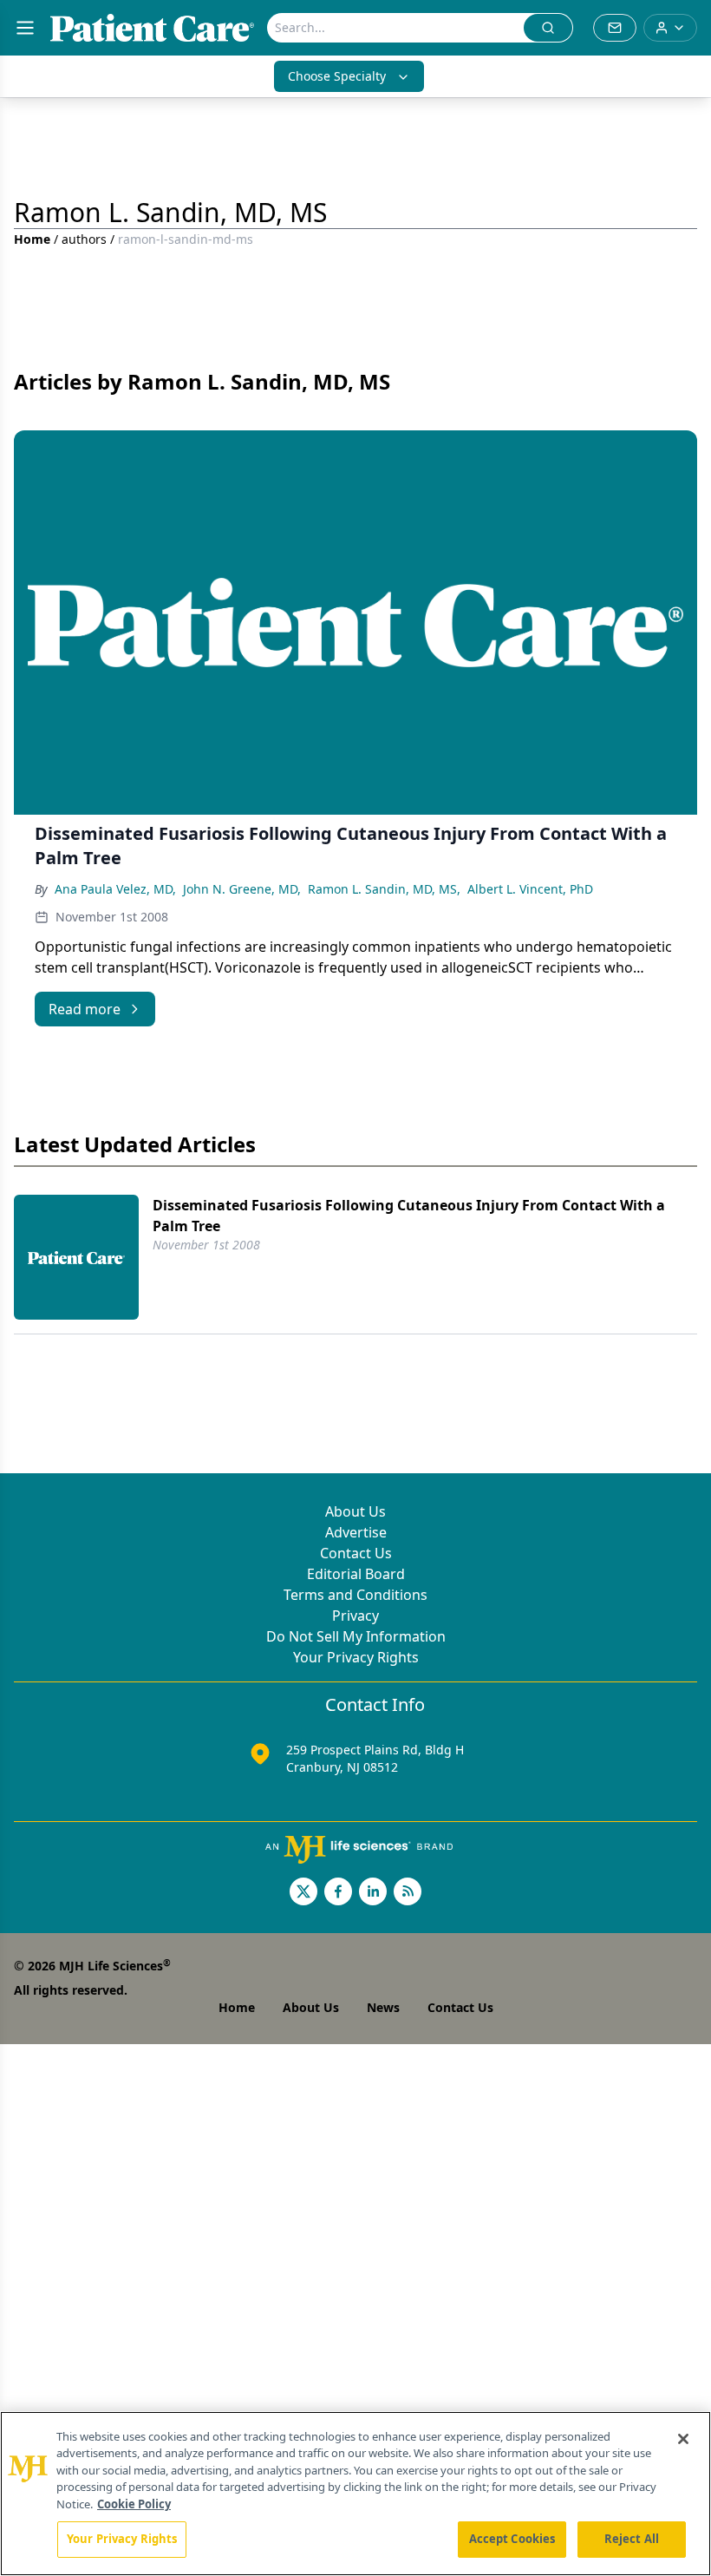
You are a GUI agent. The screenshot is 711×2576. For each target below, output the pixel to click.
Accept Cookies (512, 2539)
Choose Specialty (337, 76)
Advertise (356, 1532)
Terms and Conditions (355, 1595)
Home (32, 239)
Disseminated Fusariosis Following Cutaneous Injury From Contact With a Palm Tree (409, 1216)
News (383, 2007)
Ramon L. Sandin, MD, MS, (384, 889)
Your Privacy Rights (356, 1657)
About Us (355, 1511)
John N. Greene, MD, (242, 889)
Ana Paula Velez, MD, (115, 889)
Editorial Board (356, 1574)
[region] (355, 2494)
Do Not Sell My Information (356, 1636)
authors (84, 239)
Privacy (355, 1616)
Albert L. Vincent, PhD (530, 889)
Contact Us (356, 1553)
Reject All (632, 2539)
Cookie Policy (134, 2504)
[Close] (683, 2439)
